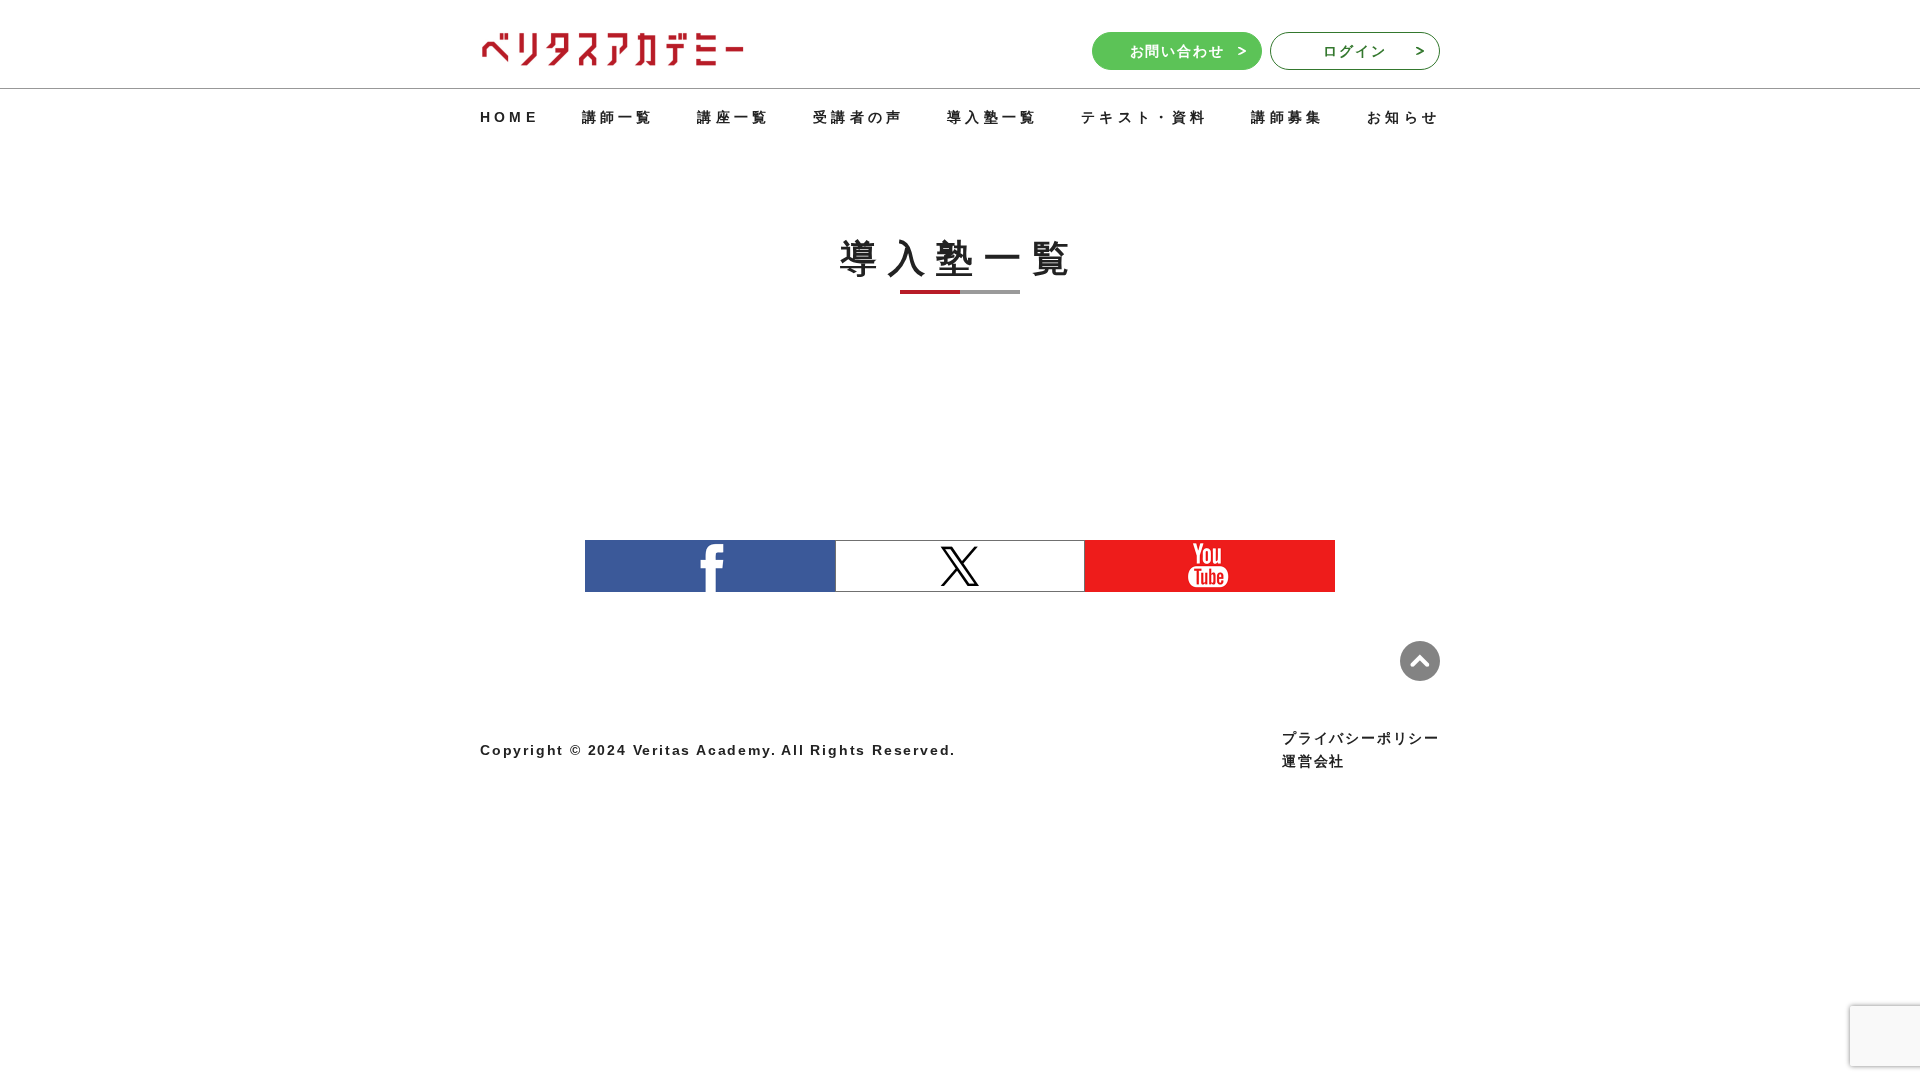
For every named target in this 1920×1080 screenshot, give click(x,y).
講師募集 (1287, 117)
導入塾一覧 (992, 117)
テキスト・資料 (1144, 117)
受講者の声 (858, 117)
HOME (509, 117)
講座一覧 (733, 117)
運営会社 (1313, 761)
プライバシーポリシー (1361, 738)
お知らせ (1403, 117)
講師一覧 (618, 117)
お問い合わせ (1177, 51)
